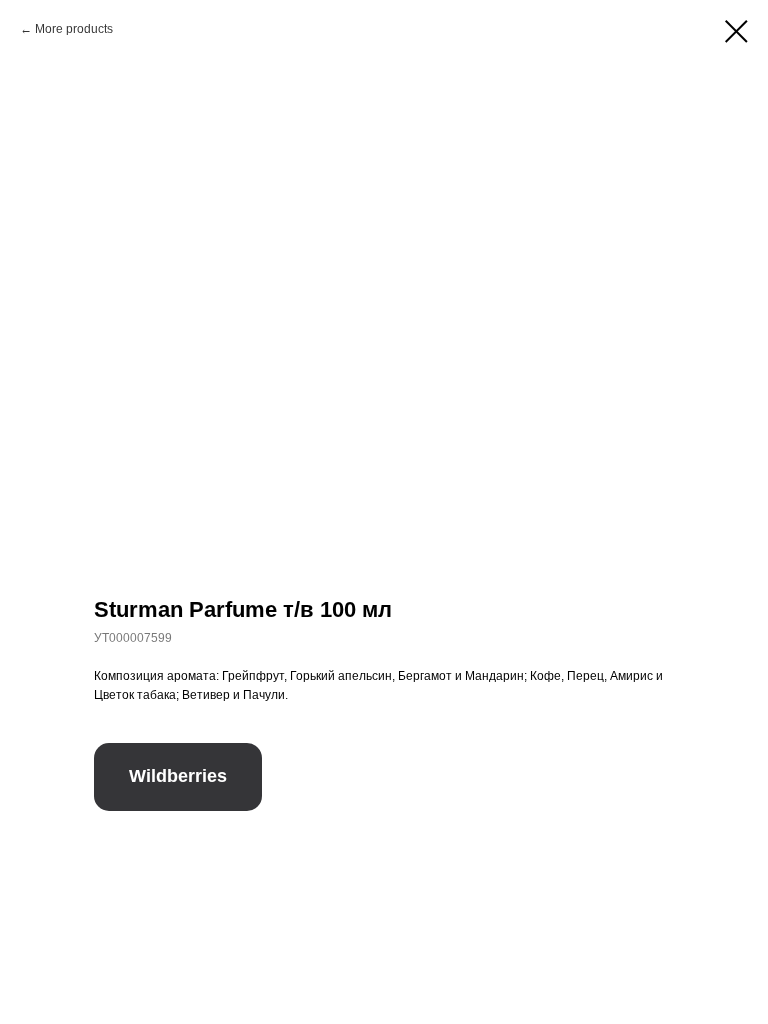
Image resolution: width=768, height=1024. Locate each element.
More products (74, 29)
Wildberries (178, 776)
